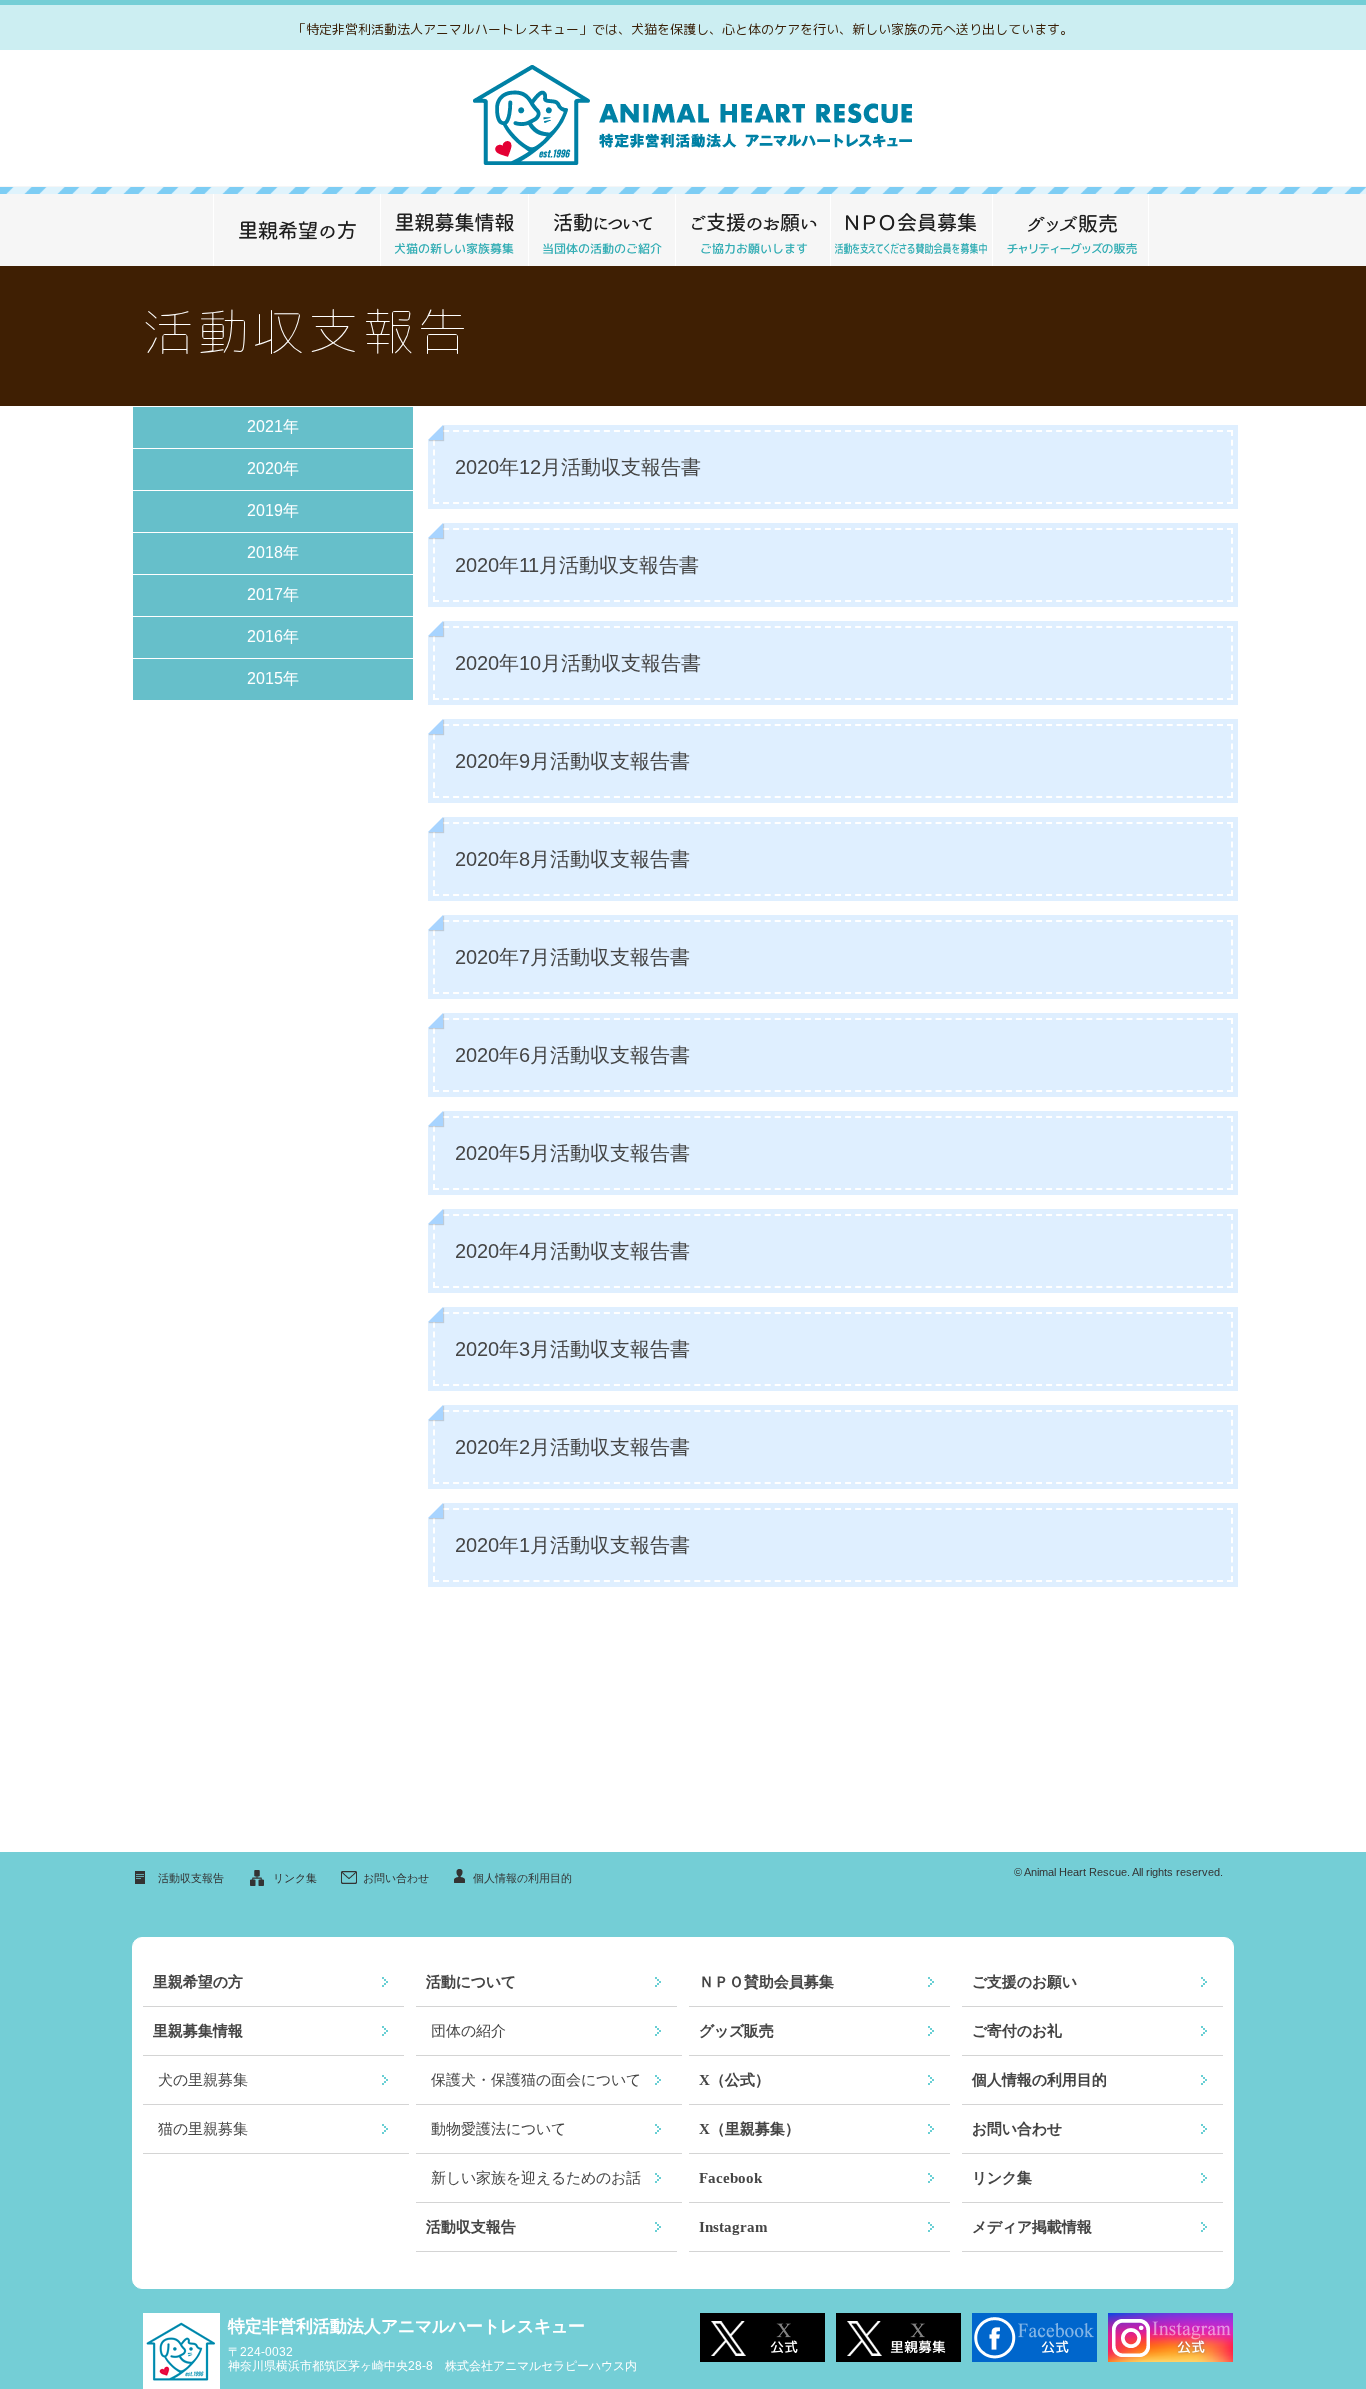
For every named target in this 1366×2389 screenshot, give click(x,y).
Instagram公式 (1170, 2337)
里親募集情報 (454, 230)
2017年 (273, 594)
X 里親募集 (898, 2337)
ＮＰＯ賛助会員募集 (766, 1982)
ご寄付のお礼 (1017, 2031)
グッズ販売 (1070, 230)
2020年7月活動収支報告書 (572, 957)
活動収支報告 (191, 1878)
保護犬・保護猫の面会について (536, 2080)
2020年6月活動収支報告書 (572, 1055)
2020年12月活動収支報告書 (578, 467)
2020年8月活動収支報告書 (572, 859)
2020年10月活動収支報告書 (578, 663)
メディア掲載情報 (1032, 2227)
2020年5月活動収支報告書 (572, 1153)
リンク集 (295, 1878)
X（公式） (734, 2080)
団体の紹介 (468, 2031)
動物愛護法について (498, 2129)
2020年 (273, 468)
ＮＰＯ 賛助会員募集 (911, 230)
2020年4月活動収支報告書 (572, 1251)
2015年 (273, 678)
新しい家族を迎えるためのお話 (536, 2178)
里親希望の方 (296, 230)
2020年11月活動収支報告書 (577, 565)
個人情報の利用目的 (522, 1878)
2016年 (273, 636)
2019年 (273, 510)
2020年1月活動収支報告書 (572, 1545)
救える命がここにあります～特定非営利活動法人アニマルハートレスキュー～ (683, 118)
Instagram (733, 2227)
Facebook (730, 2178)
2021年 (273, 426)
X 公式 (762, 2337)
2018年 (273, 552)
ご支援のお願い (752, 230)
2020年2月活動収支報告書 (572, 1447)
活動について (601, 230)
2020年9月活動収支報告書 (572, 761)
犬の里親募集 (203, 2080)
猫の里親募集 (203, 2129)
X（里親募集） (749, 2129)
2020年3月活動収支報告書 (572, 1349)
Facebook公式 (1034, 2337)
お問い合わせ (396, 1878)
